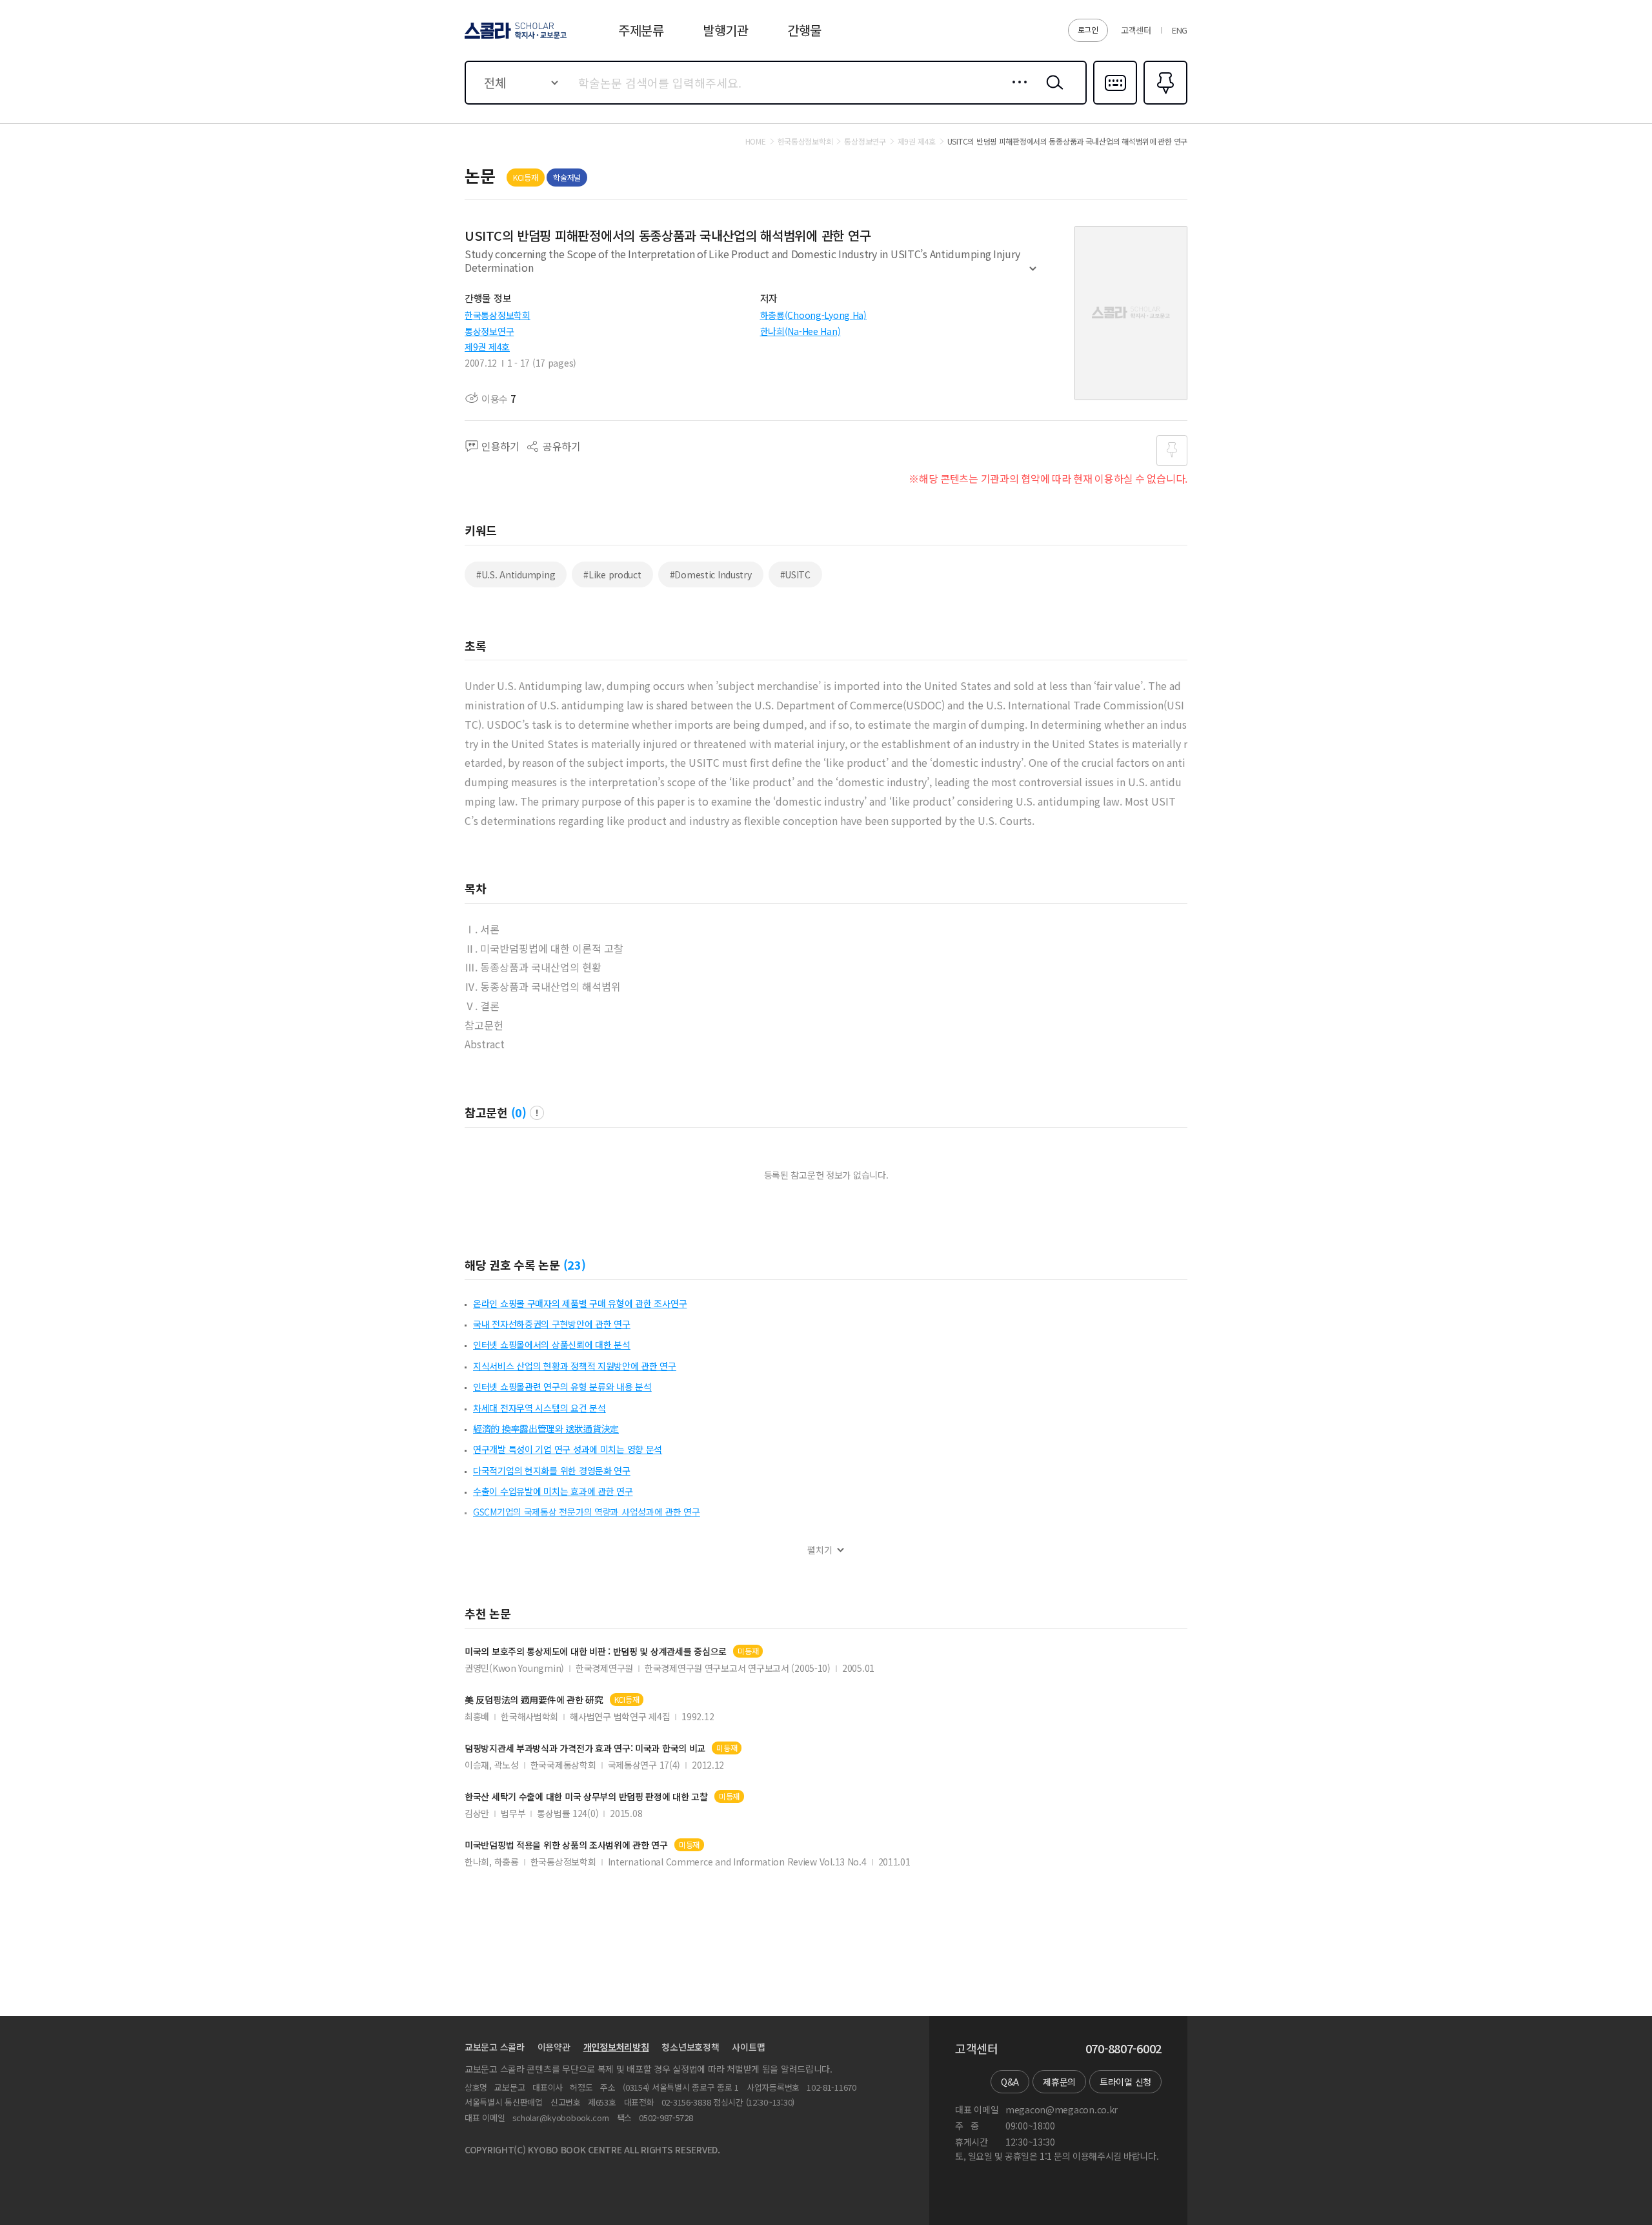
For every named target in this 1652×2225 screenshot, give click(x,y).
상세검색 (1016, 92)
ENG (1180, 30)
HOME (756, 141)
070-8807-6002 (1123, 2049)
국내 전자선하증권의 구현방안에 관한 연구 (552, 1324)
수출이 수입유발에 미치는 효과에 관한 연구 (553, 1491)
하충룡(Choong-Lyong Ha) (813, 315)
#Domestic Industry (711, 574)
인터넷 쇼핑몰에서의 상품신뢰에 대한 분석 (552, 1345)
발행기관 (726, 30)
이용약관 (554, 2047)
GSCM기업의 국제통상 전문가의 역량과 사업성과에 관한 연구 (587, 1512)
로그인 (1088, 29)
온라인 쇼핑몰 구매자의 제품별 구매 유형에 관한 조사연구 (580, 1303)
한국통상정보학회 (498, 315)
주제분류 (641, 30)
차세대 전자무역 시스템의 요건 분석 (539, 1408)
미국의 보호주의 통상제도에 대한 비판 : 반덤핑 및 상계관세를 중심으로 (596, 1651)
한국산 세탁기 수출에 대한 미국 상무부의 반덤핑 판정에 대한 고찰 (586, 1797)
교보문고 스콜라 (495, 2047)
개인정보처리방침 (616, 2047)
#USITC (795, 574)
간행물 (804, 30)
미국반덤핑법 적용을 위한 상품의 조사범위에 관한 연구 (566, 1845)
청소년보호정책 (690, 2047)
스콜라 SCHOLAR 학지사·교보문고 (515, 38)
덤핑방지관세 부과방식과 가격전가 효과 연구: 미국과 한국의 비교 (585, 1748)
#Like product (612, 574)
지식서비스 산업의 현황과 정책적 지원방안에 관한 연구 (575, 1366)
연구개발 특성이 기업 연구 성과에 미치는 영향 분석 (568, 1449)
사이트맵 (748, 2047)
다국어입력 (1115, 103)
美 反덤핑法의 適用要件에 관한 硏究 (534, 1700)
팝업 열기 (537, 1113)
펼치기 (1033, 274)
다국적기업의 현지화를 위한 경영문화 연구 (552, 1470)
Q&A (1010, 2082)
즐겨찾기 (1164, 103)
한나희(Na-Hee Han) (801, 331)
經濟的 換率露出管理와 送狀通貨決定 (546, 1428)
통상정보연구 (489, 331)
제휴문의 (1059, 2082)
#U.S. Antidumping (516, 574)
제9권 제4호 (487, 347)
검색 (1052, 92)
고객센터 (1136, 30)
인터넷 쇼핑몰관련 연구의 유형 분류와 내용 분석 (562, 1387)
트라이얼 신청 (1125, 2082)
